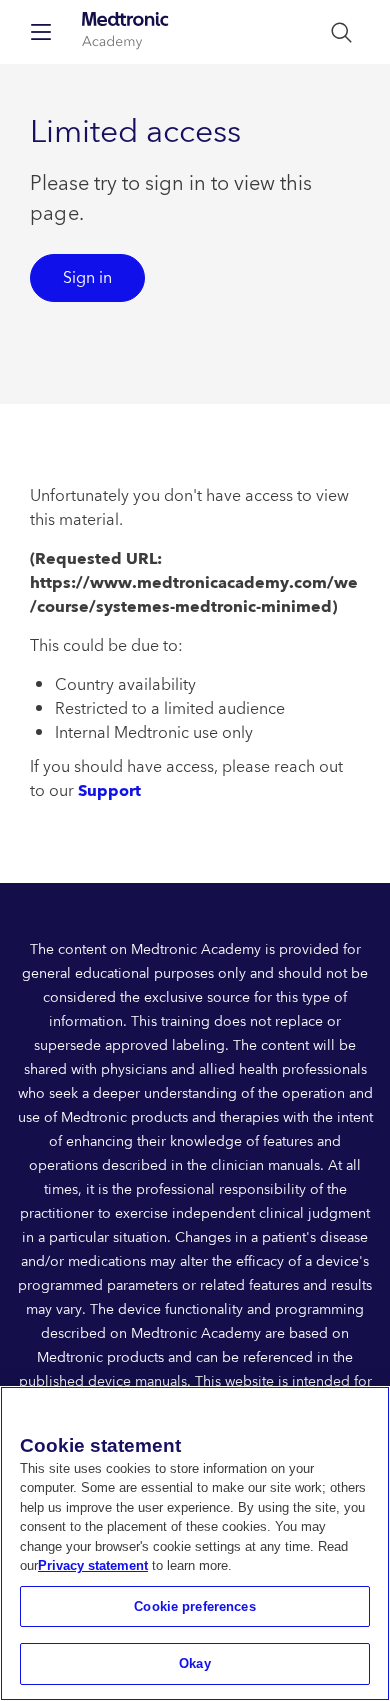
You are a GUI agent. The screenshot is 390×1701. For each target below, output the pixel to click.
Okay (195, 1663)
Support (109, 791)
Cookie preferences (194, 1606)
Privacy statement (93, 1565)
